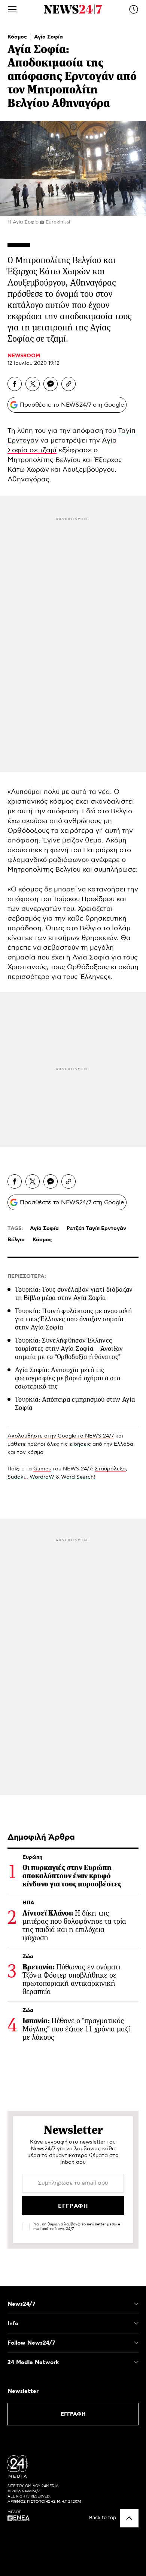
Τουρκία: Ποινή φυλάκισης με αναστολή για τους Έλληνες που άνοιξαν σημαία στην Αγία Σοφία (73, 1319)
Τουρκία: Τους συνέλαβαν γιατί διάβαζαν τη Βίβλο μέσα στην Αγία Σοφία (74, 1294)
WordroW (42, 1477)
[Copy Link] (69, 384)
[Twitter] (33, 384)
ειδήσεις (80, 1444)
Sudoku (17, 1477)
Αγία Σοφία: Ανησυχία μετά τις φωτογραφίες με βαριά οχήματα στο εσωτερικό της (68, 1378)
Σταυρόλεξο (110, 1469)
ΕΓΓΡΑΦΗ (73, 2414)
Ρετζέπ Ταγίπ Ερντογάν (96, 1229)
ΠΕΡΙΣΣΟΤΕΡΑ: (27, 1276)
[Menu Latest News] (134, 9)
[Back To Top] (129, 2518)
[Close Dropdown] (136, 2304)
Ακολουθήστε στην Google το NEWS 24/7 (61, 1436)
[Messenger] (51, 384)
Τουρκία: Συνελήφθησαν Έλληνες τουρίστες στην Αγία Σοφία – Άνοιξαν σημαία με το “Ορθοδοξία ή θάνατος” (69, 1349)
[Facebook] (15, 384)
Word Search (77, 1477)
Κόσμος (18, 37)
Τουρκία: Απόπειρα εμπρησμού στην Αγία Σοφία (75, 1403)
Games (42, 1469)
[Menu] (12, 9)
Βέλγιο (16, 1240)
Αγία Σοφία (48, 37)
